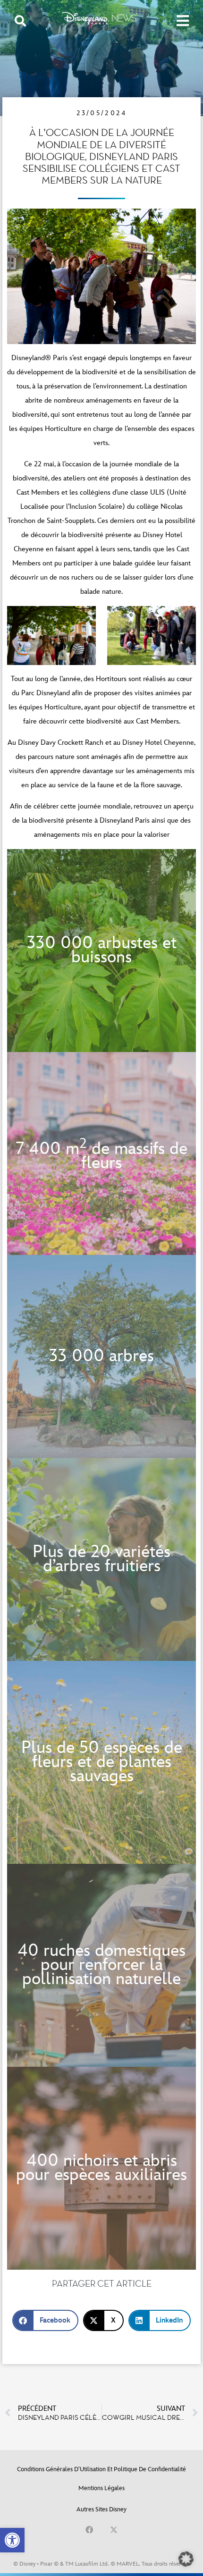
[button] (12, 2540)
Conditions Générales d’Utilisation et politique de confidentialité (101, 2469)
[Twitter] (114, 2530)
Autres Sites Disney (101, 2509)
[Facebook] (89, 2530)
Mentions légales (101, 2488)
